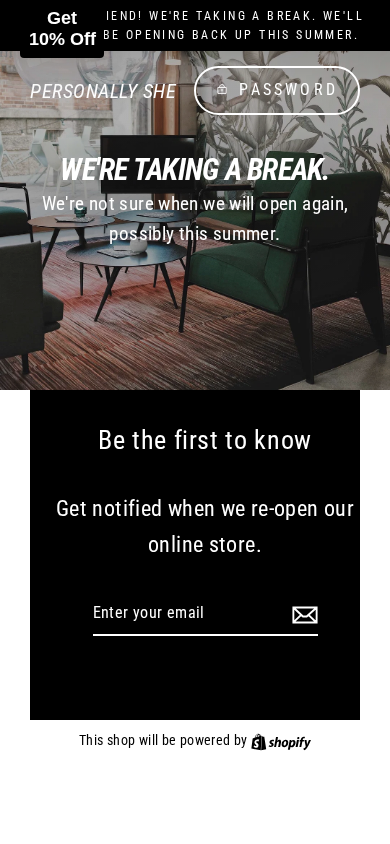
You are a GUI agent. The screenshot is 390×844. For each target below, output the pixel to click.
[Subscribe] (302, 614)
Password (288, 89)
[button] (62, 29)
